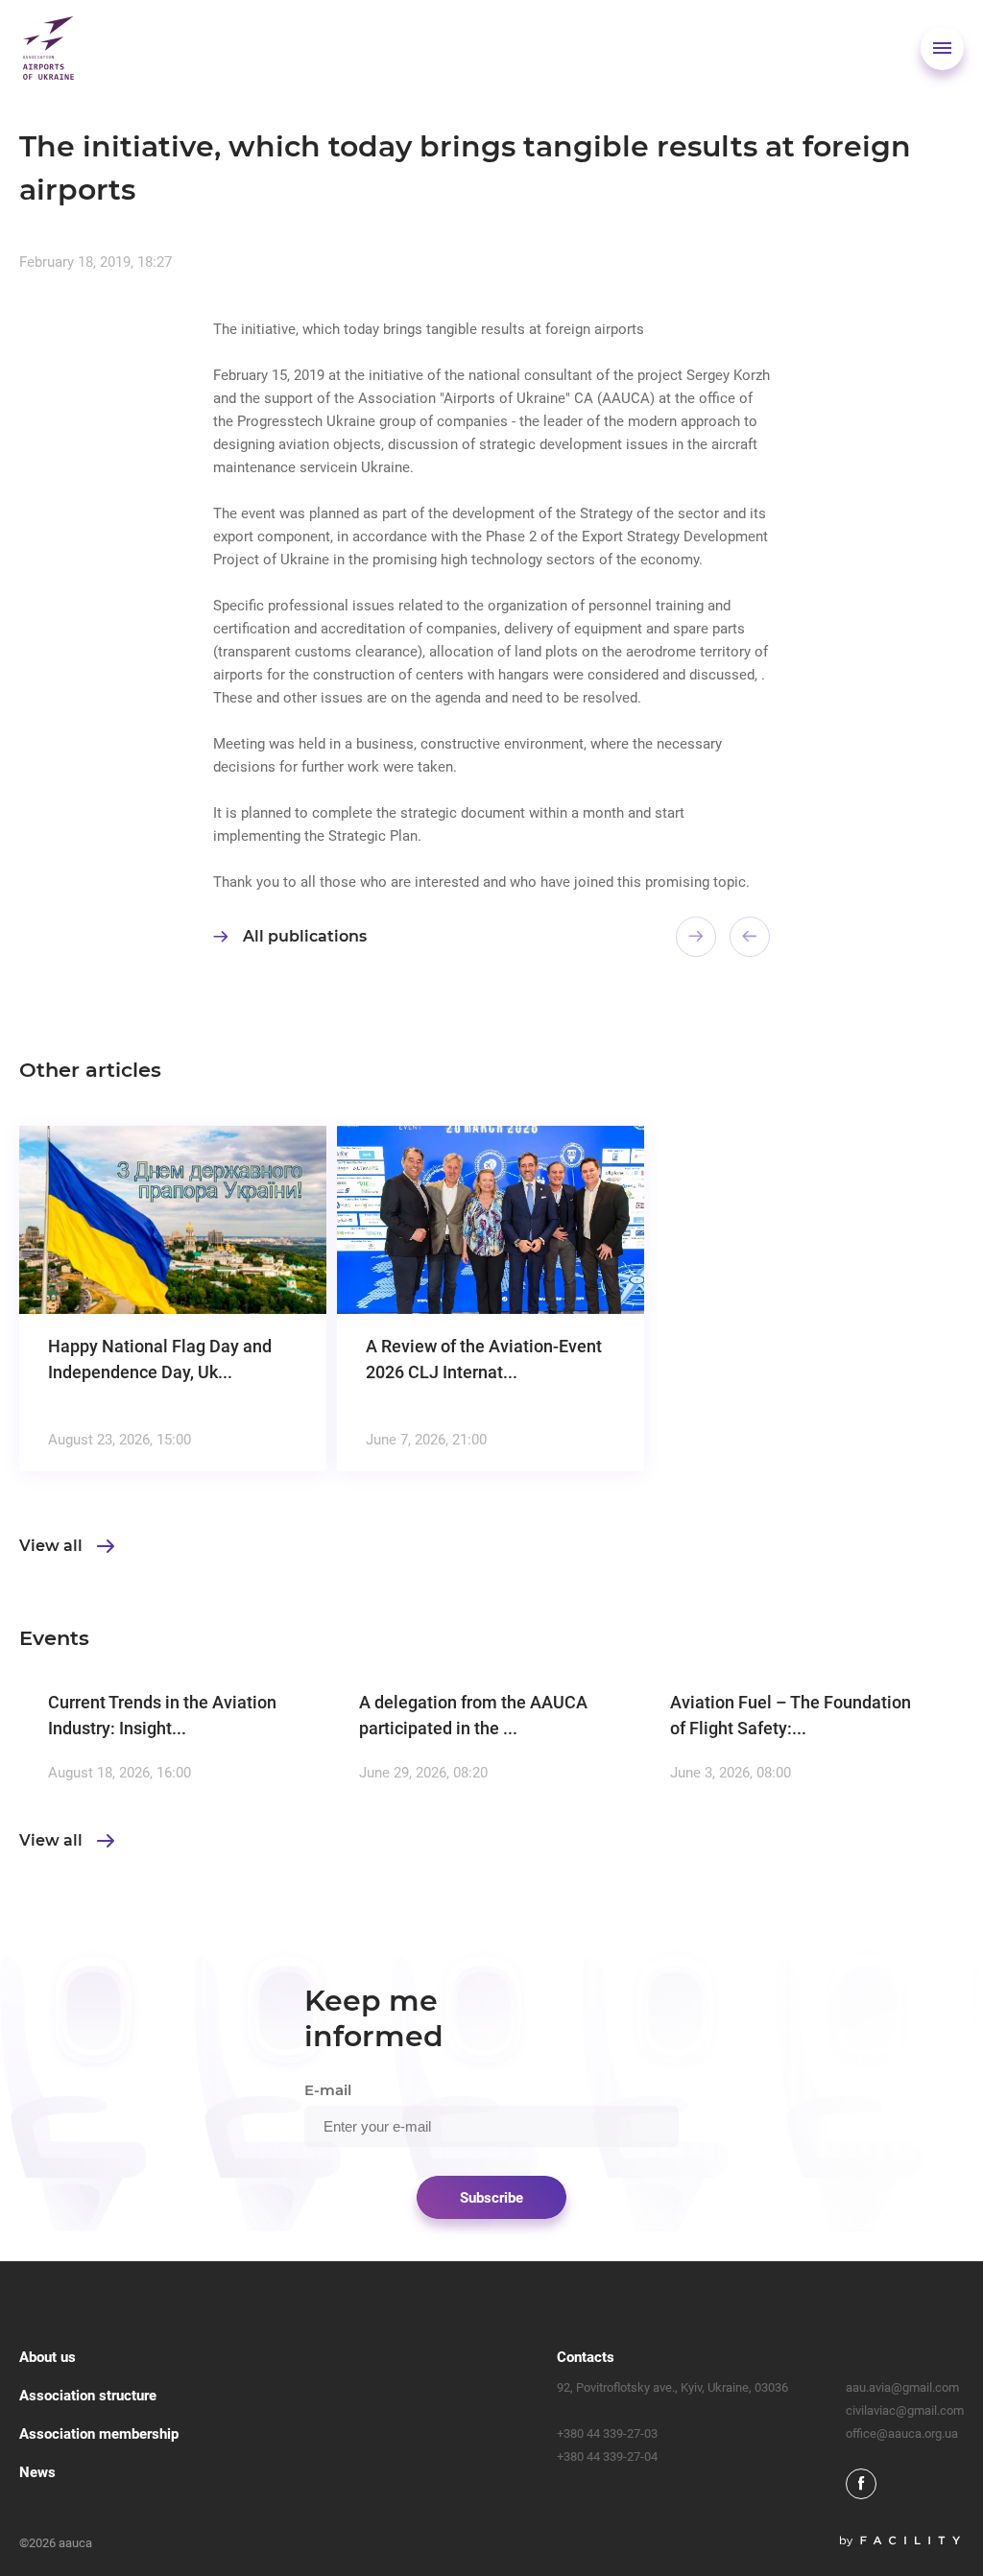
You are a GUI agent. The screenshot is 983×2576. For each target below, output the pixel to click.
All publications (305, 936)
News (37, 2472)
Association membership (99, 2434)
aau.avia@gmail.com (902, 2387)
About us (48, 2357)
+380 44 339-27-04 (607, 2457)
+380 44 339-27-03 (607, 2433)
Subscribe (491, 2198)
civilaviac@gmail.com (905, 2410)
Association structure (88, 2396)
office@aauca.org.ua (902, 2433)
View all (51, 1546)
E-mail (328, 2090)
